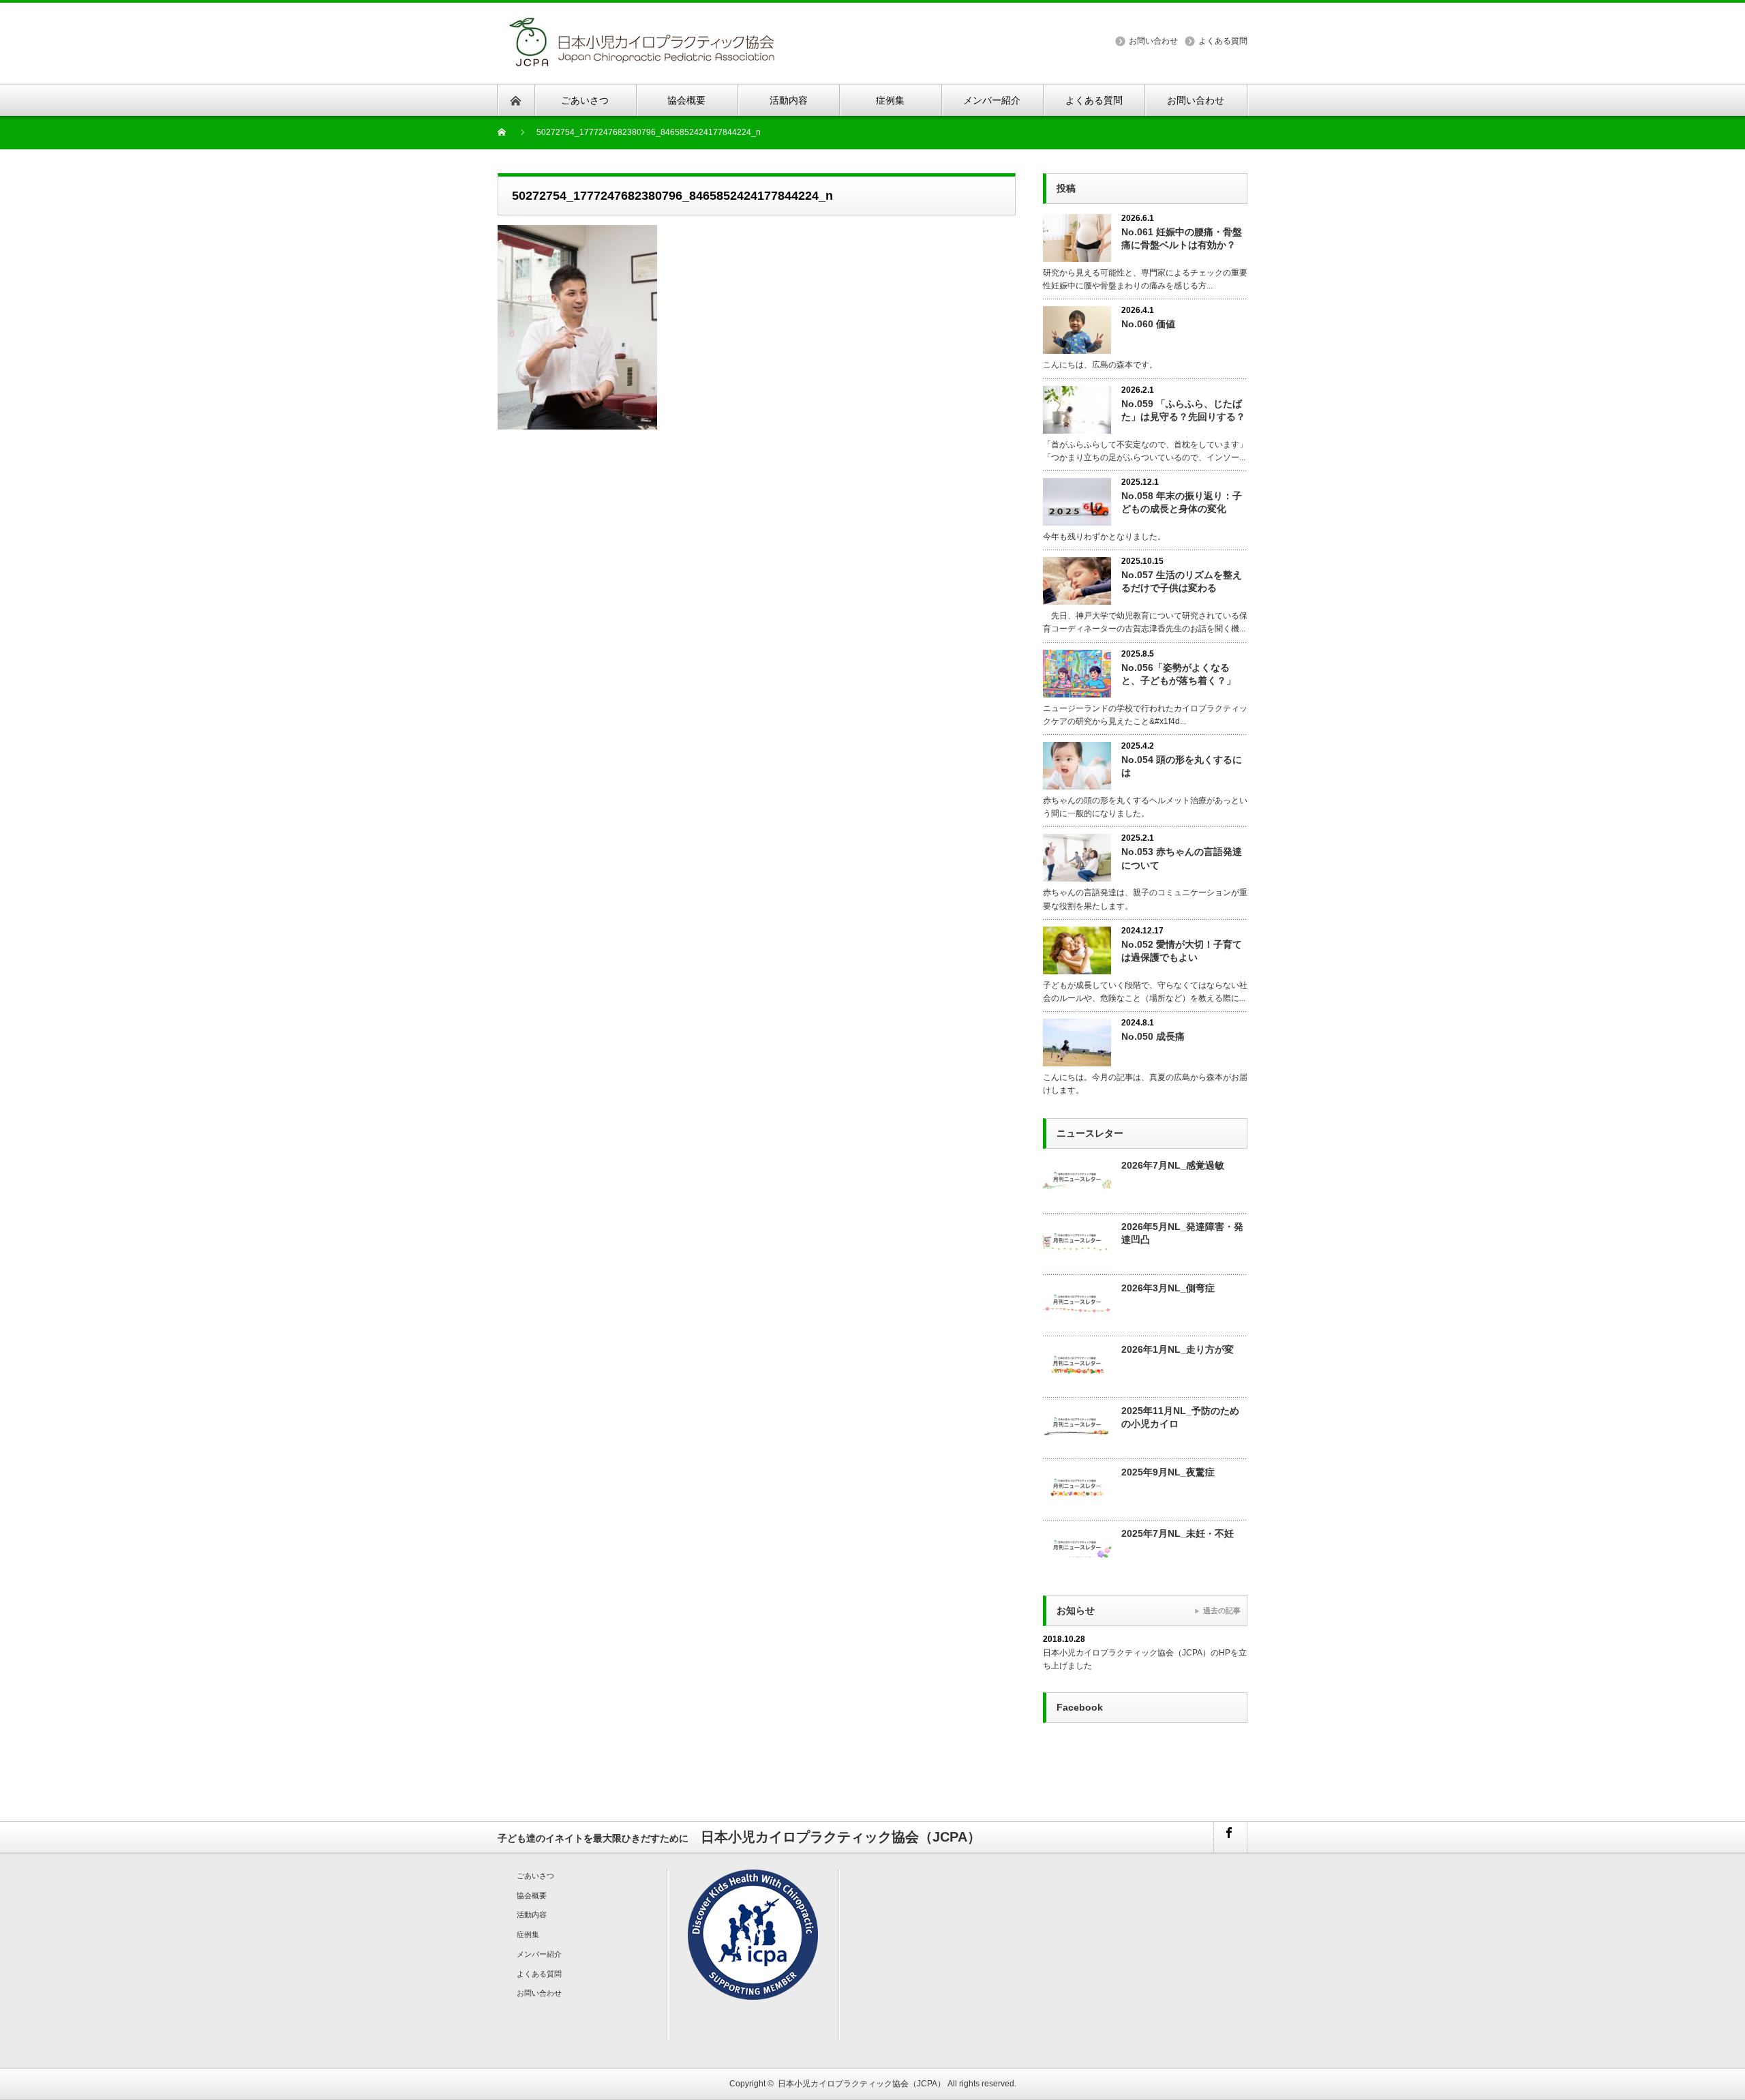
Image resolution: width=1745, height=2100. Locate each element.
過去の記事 (1222, 1610)
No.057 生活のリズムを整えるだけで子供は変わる (1182, 581)
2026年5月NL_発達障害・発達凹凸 (1182, 1233)
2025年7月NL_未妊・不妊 (1178, 1533)
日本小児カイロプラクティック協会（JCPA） (862, 2084)
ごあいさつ (535, 1876)
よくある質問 (1223, 41)
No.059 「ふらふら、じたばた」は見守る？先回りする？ (1183, 410)
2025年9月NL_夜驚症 (1168, 1472)
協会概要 (532, 1895)
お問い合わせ (1153, 41)
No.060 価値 (1148, 324)
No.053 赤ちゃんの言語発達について (1182, 858)
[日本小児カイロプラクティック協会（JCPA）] (641, 21)
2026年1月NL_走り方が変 (1178, 1349)
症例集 (528, 1934)
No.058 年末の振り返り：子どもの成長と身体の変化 (1182, 502)
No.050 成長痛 (1153, 1036)
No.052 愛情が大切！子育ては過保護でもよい (1182, 951)
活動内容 (532, 1915)
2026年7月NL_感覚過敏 (1173, 1165)
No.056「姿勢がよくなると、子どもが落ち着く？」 (1179, 674)
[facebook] (1230, 1837)
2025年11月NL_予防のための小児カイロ (1180, 1417)
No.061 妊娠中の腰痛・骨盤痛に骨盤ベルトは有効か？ (1182, 238)
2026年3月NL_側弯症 (1168, 1288)
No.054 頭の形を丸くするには (1182, 766)
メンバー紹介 (539, 1954)
